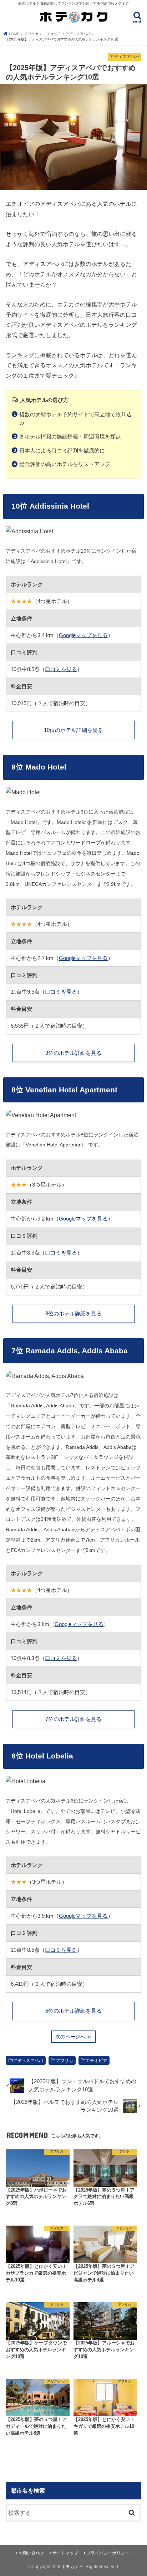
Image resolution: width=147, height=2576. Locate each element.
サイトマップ (65, 2553)
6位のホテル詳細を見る (73, 2011)
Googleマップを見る (83, 635)
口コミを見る (61, 669)
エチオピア (96, 2061)
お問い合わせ (31, 2553)
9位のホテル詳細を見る (73, 1053)
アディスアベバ (28, 2061)
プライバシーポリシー (108, 2553)
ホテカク (70, 2567)
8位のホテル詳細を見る (73, 1314)
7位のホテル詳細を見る (73, 1719)
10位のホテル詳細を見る (73, 730)
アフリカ (65, 2061)
